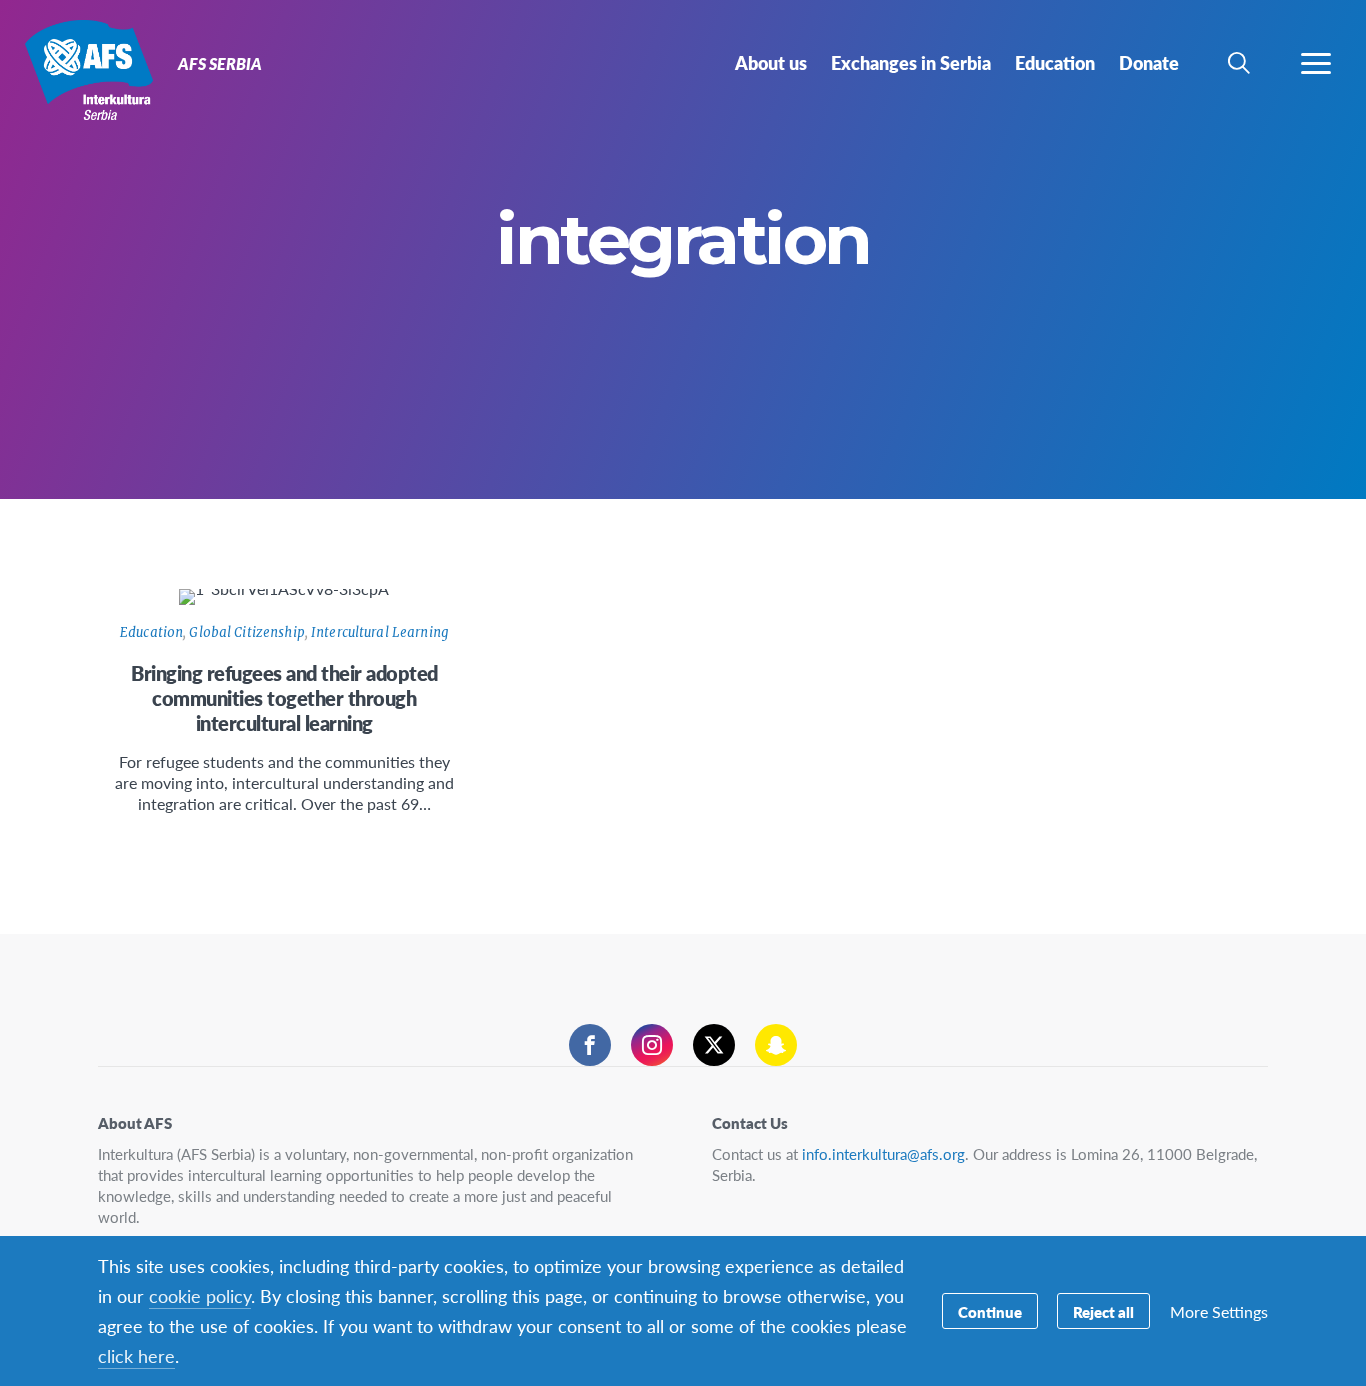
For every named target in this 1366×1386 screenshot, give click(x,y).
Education (151, 632)
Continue (990, 1311)
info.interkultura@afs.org (883, 1153)
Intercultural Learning (380, 632)
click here (136, 1355)
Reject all (1103, 1311)
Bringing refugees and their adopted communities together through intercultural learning (284, 698)
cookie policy (200, 1295)
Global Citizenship (246, 632)
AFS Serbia (87, 68)
